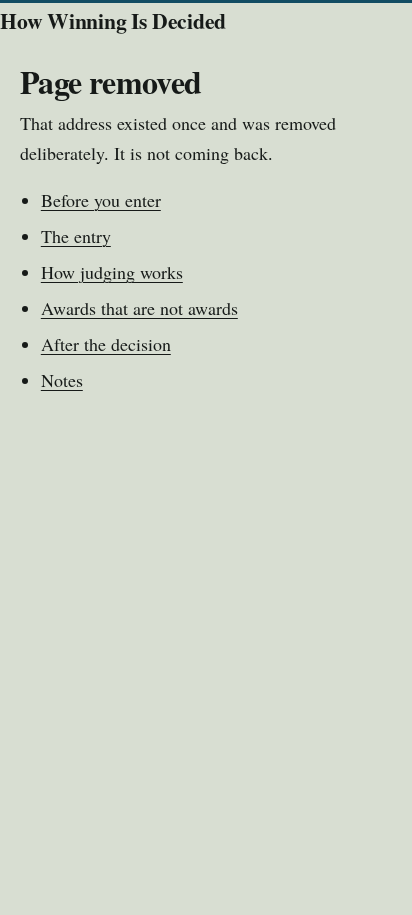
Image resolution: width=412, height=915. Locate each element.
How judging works (112, 272)
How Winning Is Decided (113, 20)
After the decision (106, 344)
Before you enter (101, 200)
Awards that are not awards (139, 308)
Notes (62, 380)
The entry (76, 236)
